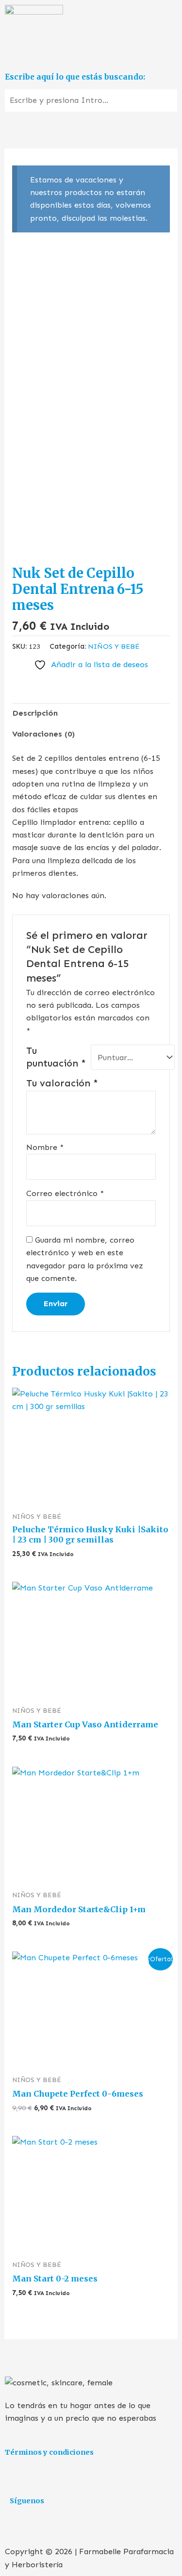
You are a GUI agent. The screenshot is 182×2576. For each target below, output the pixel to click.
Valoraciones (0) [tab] (43, 734)
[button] (91, 54)
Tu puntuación (56, 1057)
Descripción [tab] (35, 713)
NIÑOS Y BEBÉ (114, 646)
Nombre (45, 1147)
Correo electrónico (65, 1193)
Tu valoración (62, 1083)
